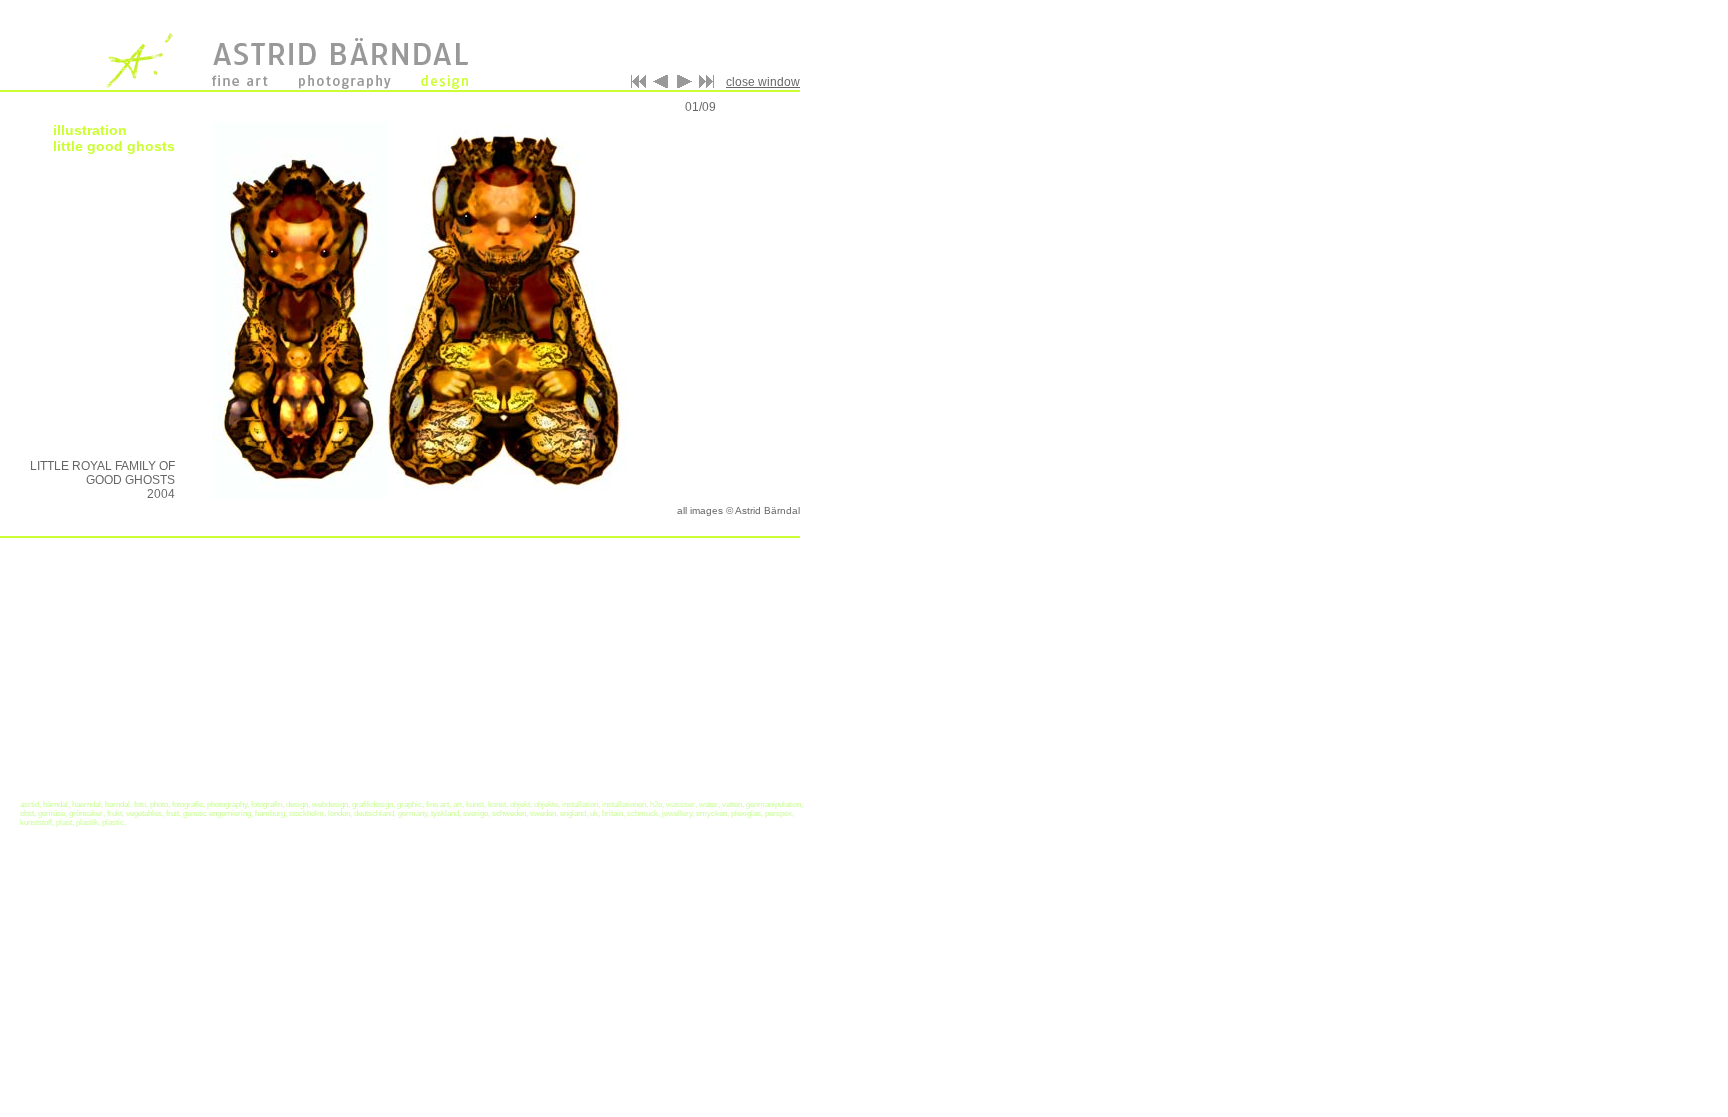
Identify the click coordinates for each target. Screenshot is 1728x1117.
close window (763, 82)
